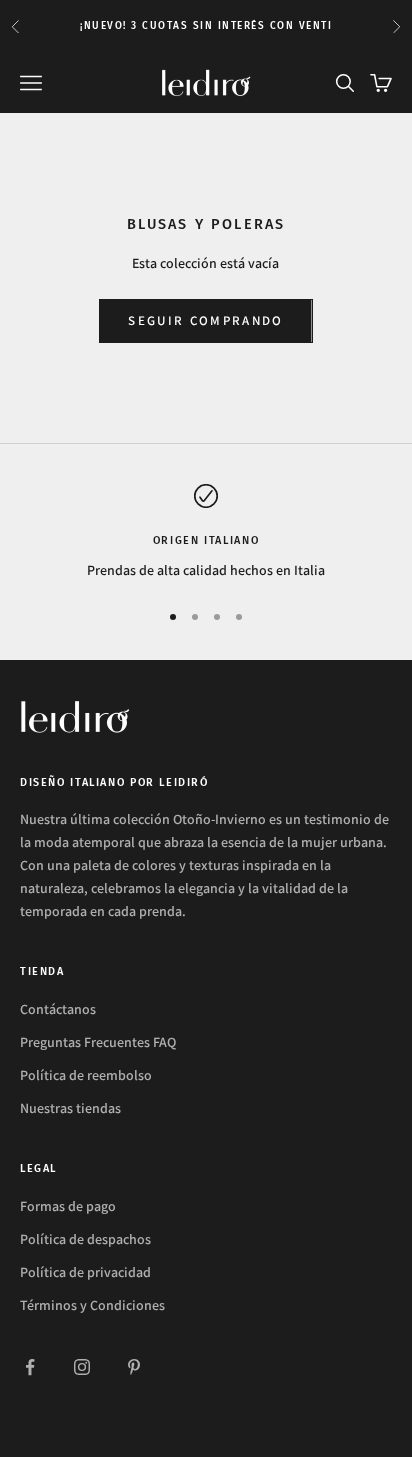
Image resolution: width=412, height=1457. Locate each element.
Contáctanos (58, 1009)
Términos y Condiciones (92, 1305)
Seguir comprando (205, 320)
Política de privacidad (85, 1272)
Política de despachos (85, 1239)
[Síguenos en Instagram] (82, 1367)
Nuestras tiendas (70, 1108)
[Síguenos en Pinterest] (134, 1367)
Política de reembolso (86, 1075)
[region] (206, 532)
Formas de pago (68, 1206)
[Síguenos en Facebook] (30, 1367)
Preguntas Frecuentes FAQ (98, 1042)
